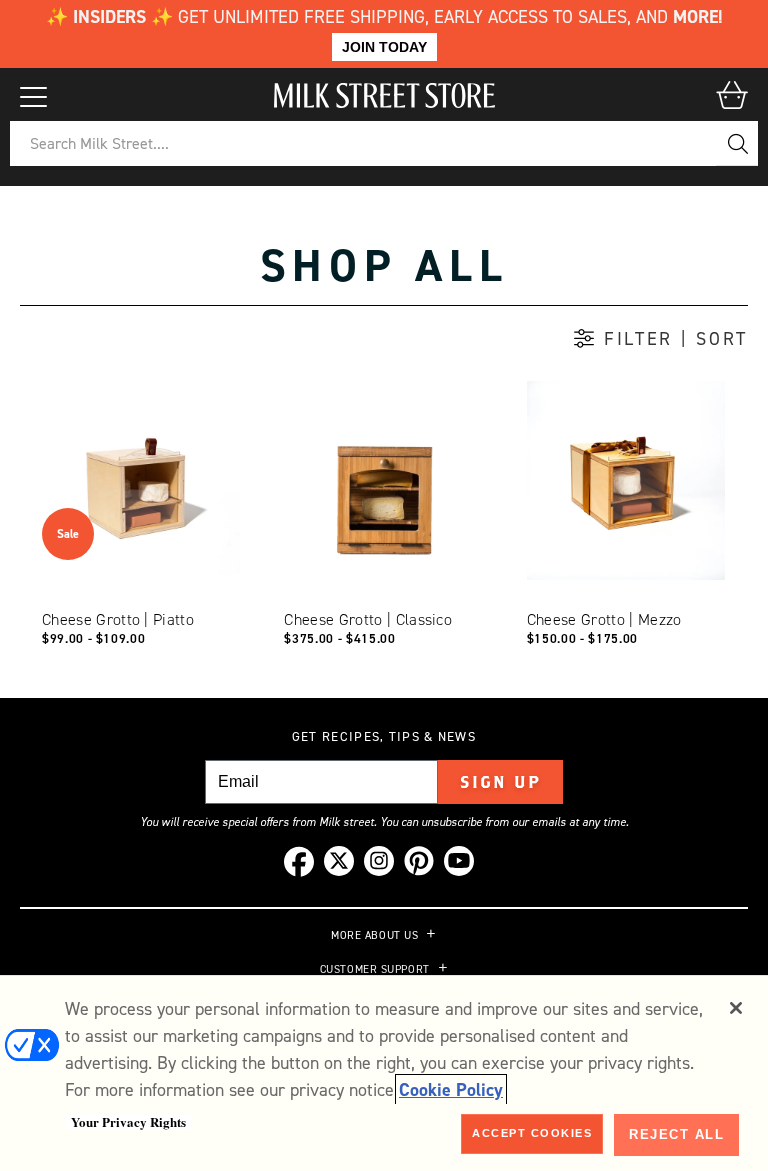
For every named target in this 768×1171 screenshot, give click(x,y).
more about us (374, 936)
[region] (384, 1073)
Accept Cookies (532, 1133)
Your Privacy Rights (128, 1122)
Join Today (384, 47)
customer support (375, 970)
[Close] (736, 1008)
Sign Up (500, 782)
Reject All (676, 1134)
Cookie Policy (451, 1090)
